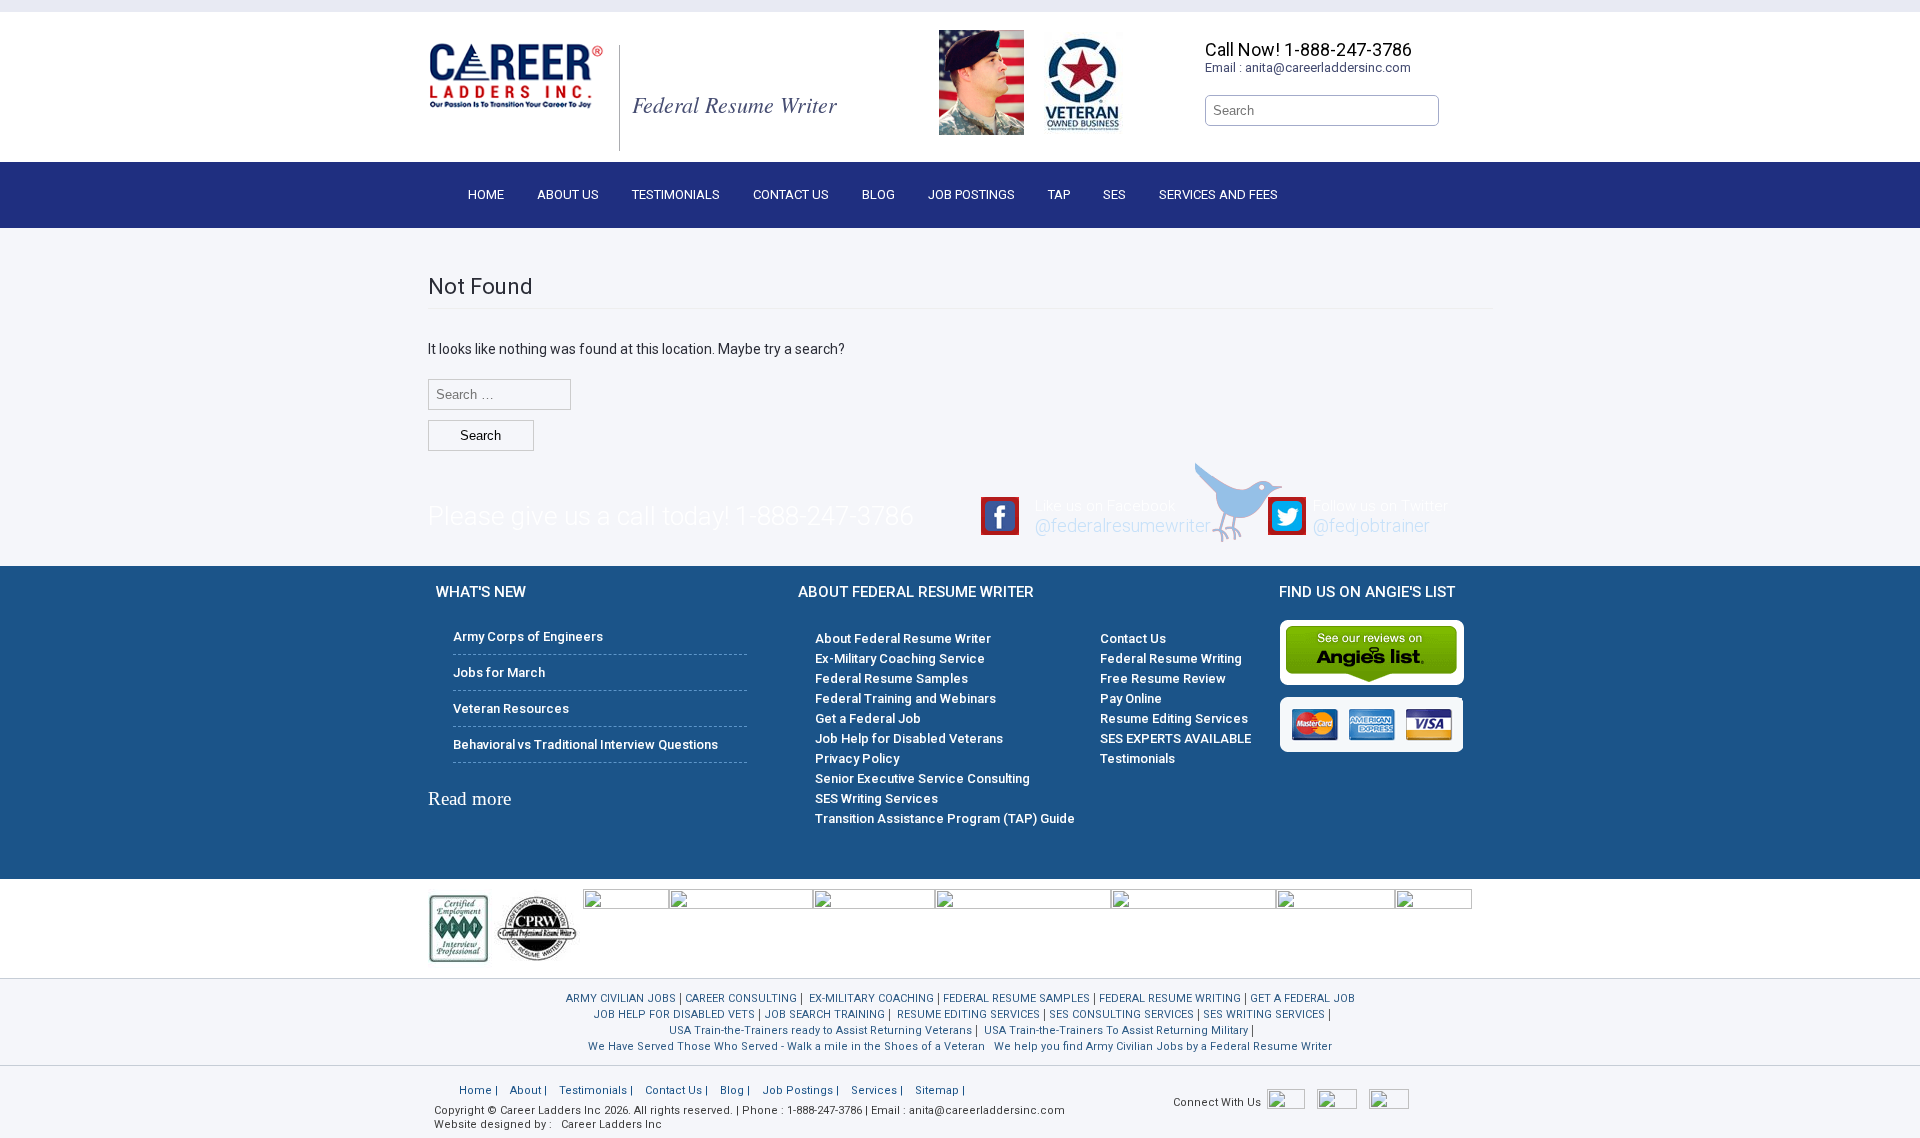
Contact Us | (676, 1090)
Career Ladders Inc (611, 1124)
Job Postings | (800, 1090)
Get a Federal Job (868, 718)
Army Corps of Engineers (528, 636)
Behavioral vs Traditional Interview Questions (585, 744)
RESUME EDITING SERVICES (968, 1014)
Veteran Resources (511, 708)
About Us (568, 194)
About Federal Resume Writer (903, 638)
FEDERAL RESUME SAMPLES (1016, 998)
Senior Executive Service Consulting (922, 778)
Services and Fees (1218, 194)
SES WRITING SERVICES (1264, 1014)
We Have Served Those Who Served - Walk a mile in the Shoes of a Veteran (786, 1046)
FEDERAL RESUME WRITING (1170, 998)
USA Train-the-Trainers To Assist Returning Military (1116, 1030)
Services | (877, 1090)
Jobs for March (499, 672)
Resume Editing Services (1174, 718)
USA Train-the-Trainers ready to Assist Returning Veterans (820, 1030)
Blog (878, 194)
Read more (469, 798)
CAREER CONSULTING (741, 998)
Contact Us (791, 194)
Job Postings (971, 194)
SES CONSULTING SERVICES (1121, 1014)
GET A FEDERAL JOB (1302, 998)
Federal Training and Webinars (905, 698)
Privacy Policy (857, 758)
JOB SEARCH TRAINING (824, 1014)
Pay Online (1131, 698)
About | (528, 1090)
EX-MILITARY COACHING (871, 998)
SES (1114, 194)
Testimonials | (596, 1090)
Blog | (735, 1090)
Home (486, 194)
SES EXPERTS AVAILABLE (1175, 738)
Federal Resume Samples (891, 678)
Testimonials (676, 194)
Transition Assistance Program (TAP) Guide (945, 818)
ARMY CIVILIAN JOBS (621, 998)
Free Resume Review (1163, 678)
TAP (1059, 194)
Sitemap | (940, 1090)
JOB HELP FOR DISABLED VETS (674, 1014)
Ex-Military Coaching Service (900, 658)
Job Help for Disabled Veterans (909, 738)
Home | (478, 1090)
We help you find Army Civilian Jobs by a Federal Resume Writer (1163, 1046)
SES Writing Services (876, 798)
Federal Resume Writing (1171, 658)
